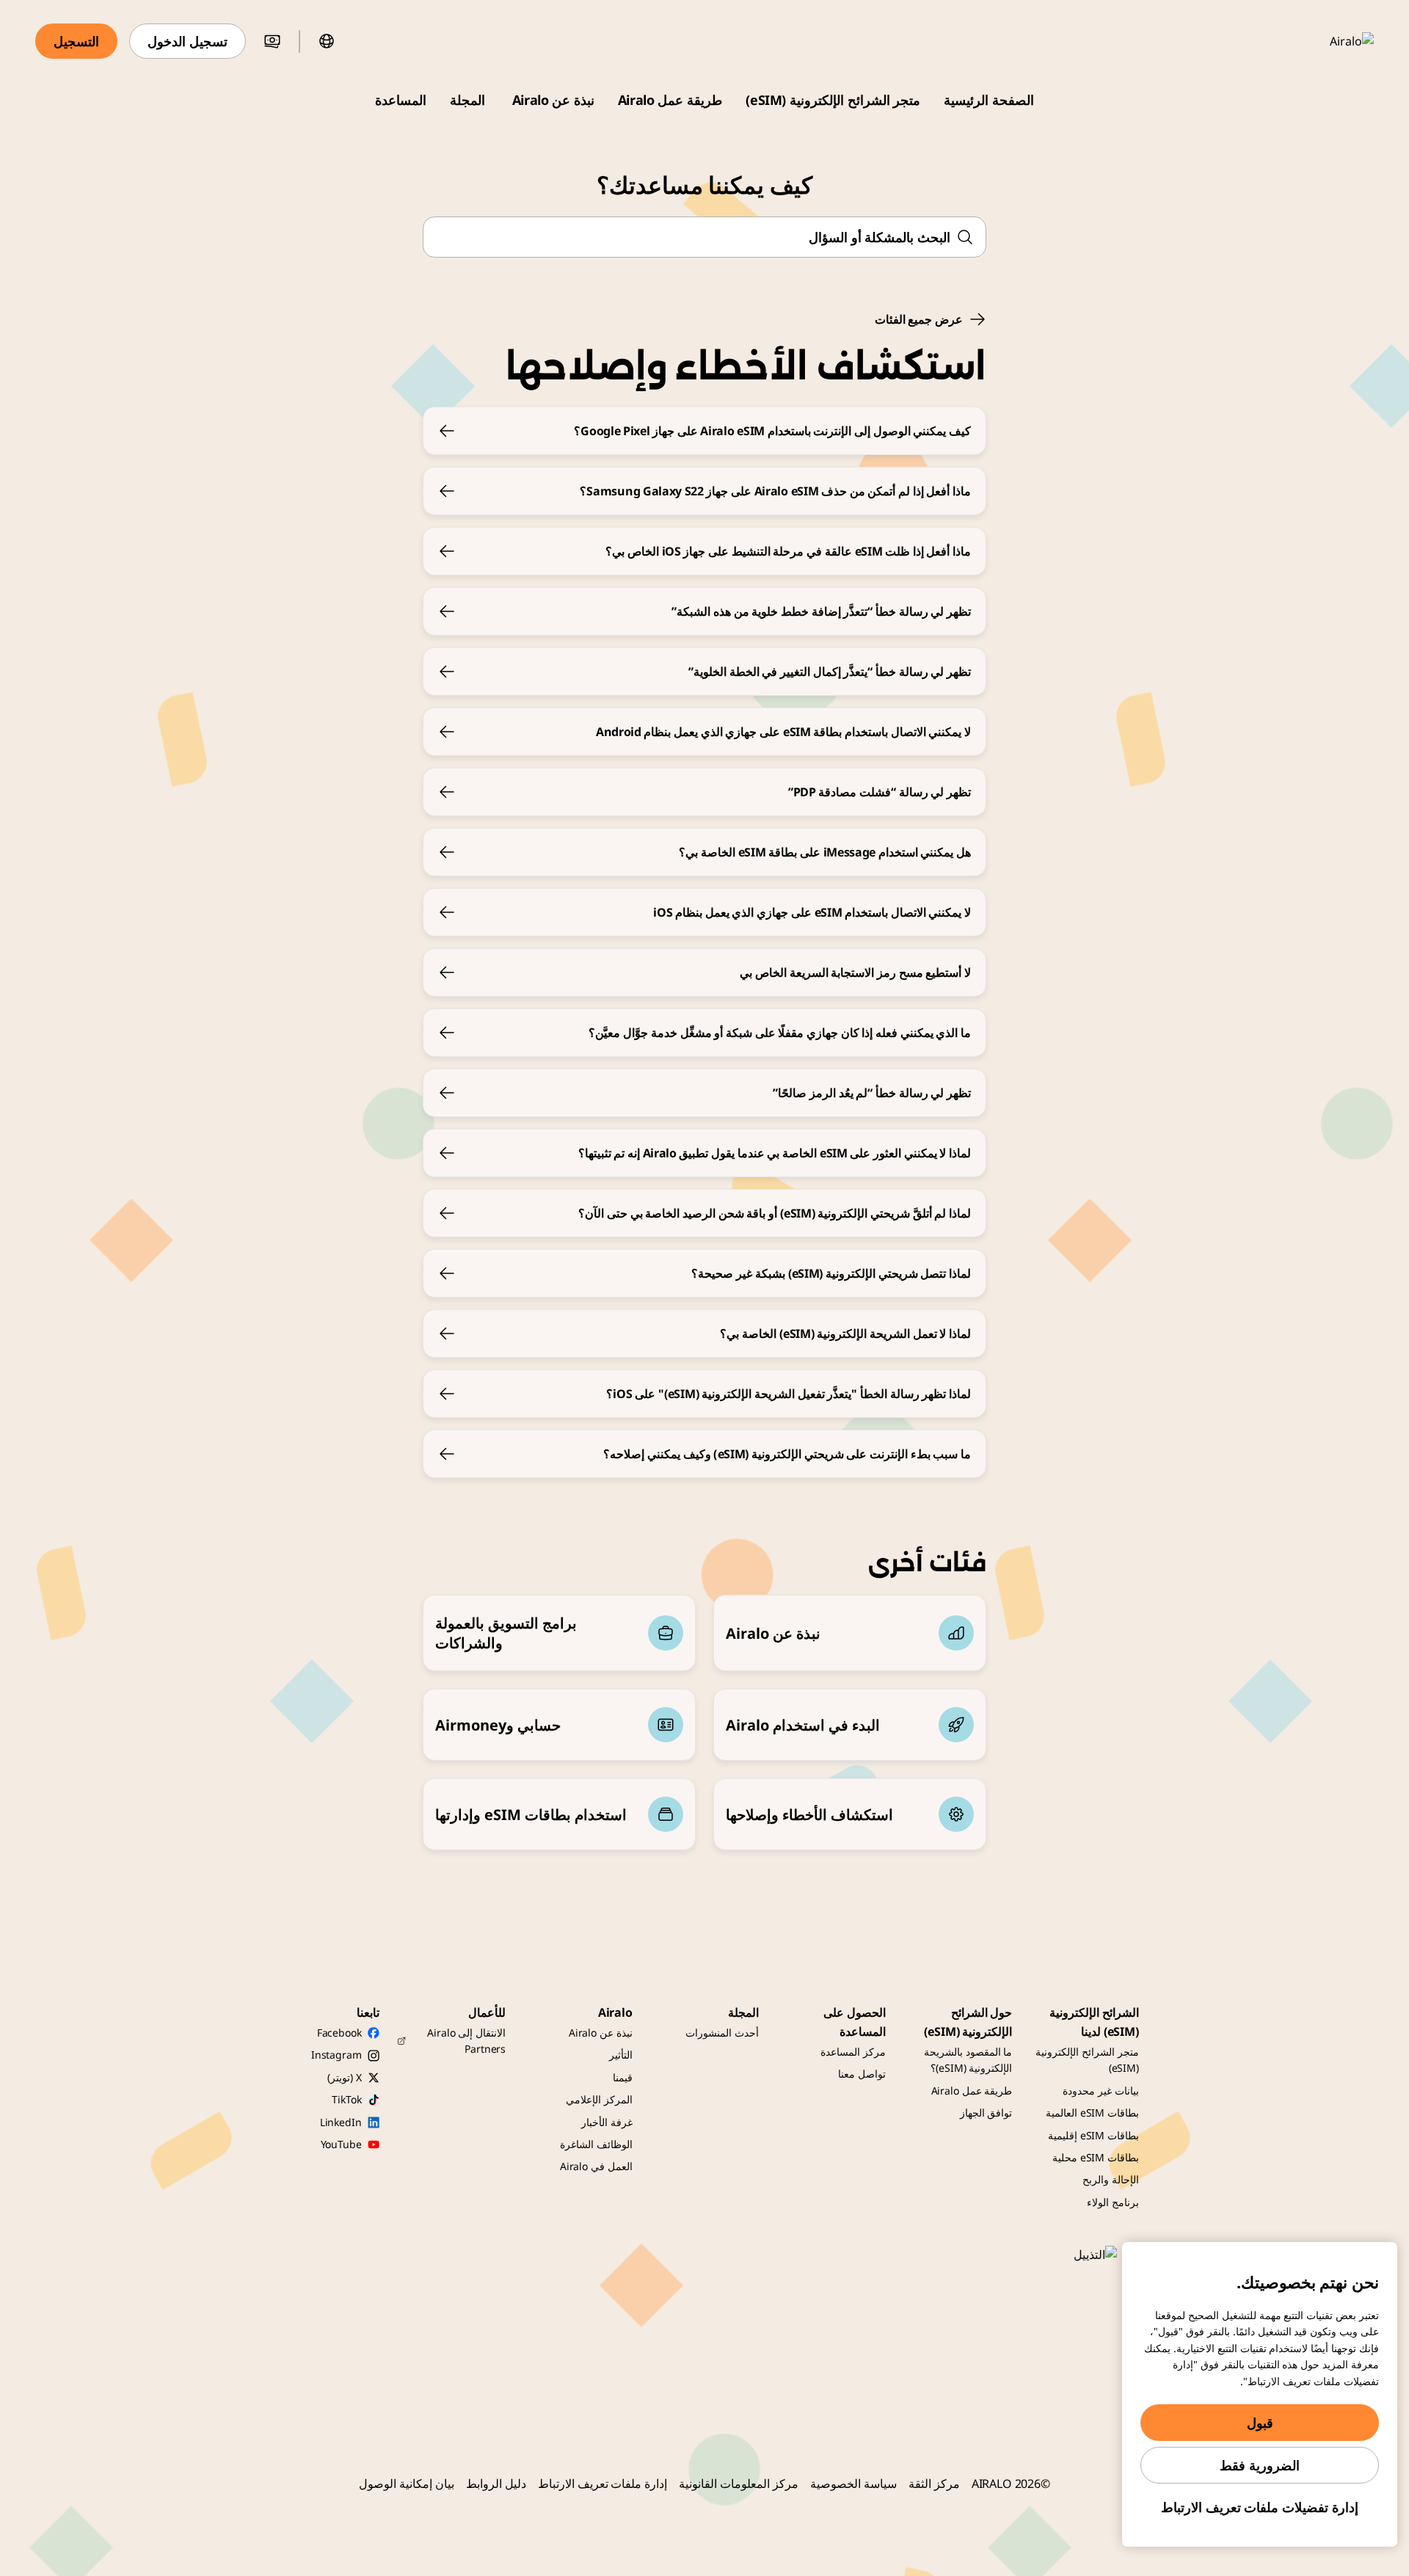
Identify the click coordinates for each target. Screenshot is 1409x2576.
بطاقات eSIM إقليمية (1093, 2135)
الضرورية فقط (1260, 2465)
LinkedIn (341, 2122)
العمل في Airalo (596, 2166)
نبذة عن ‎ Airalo (551, 100)
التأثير (621, 2055)
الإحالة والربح (1111, 2179)
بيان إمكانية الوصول (407, 2484)
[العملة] (272, 41)
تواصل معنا (862, 2074)
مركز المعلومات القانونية (739, 2484)
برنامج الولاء (1113, 2202)
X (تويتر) (344, 2077)
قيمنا (623, 2077)
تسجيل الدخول (187, 41)
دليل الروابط (496, 2484)
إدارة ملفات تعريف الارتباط (603, 2484)
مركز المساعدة (853, 2052)
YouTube (341, 2144)
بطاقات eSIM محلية (1096, 2157)
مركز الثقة (934, 2484)
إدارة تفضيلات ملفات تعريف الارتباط (1260, 2507)
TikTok (346, 2099)
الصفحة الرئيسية (989, 100)
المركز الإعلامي (599, 2099)
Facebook (339, 2033)
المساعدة (401, 100)
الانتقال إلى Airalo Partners (466, 2041)
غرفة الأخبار (607, 2122)
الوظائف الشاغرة (596, 2144)
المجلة (467, 100)
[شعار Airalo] (1330, 41)
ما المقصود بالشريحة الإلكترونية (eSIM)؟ (968, 2060)
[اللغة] (327, 41)
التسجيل (76, 41)
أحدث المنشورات (722, 2033)
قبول (1260, 2423)
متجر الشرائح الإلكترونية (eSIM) (833, 100)
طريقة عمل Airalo (670, 100)
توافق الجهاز (986, 2113)
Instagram (336, 2055)
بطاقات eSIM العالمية (1092, 2113)
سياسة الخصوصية (853, 2484)
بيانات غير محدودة (1101, 2091)
